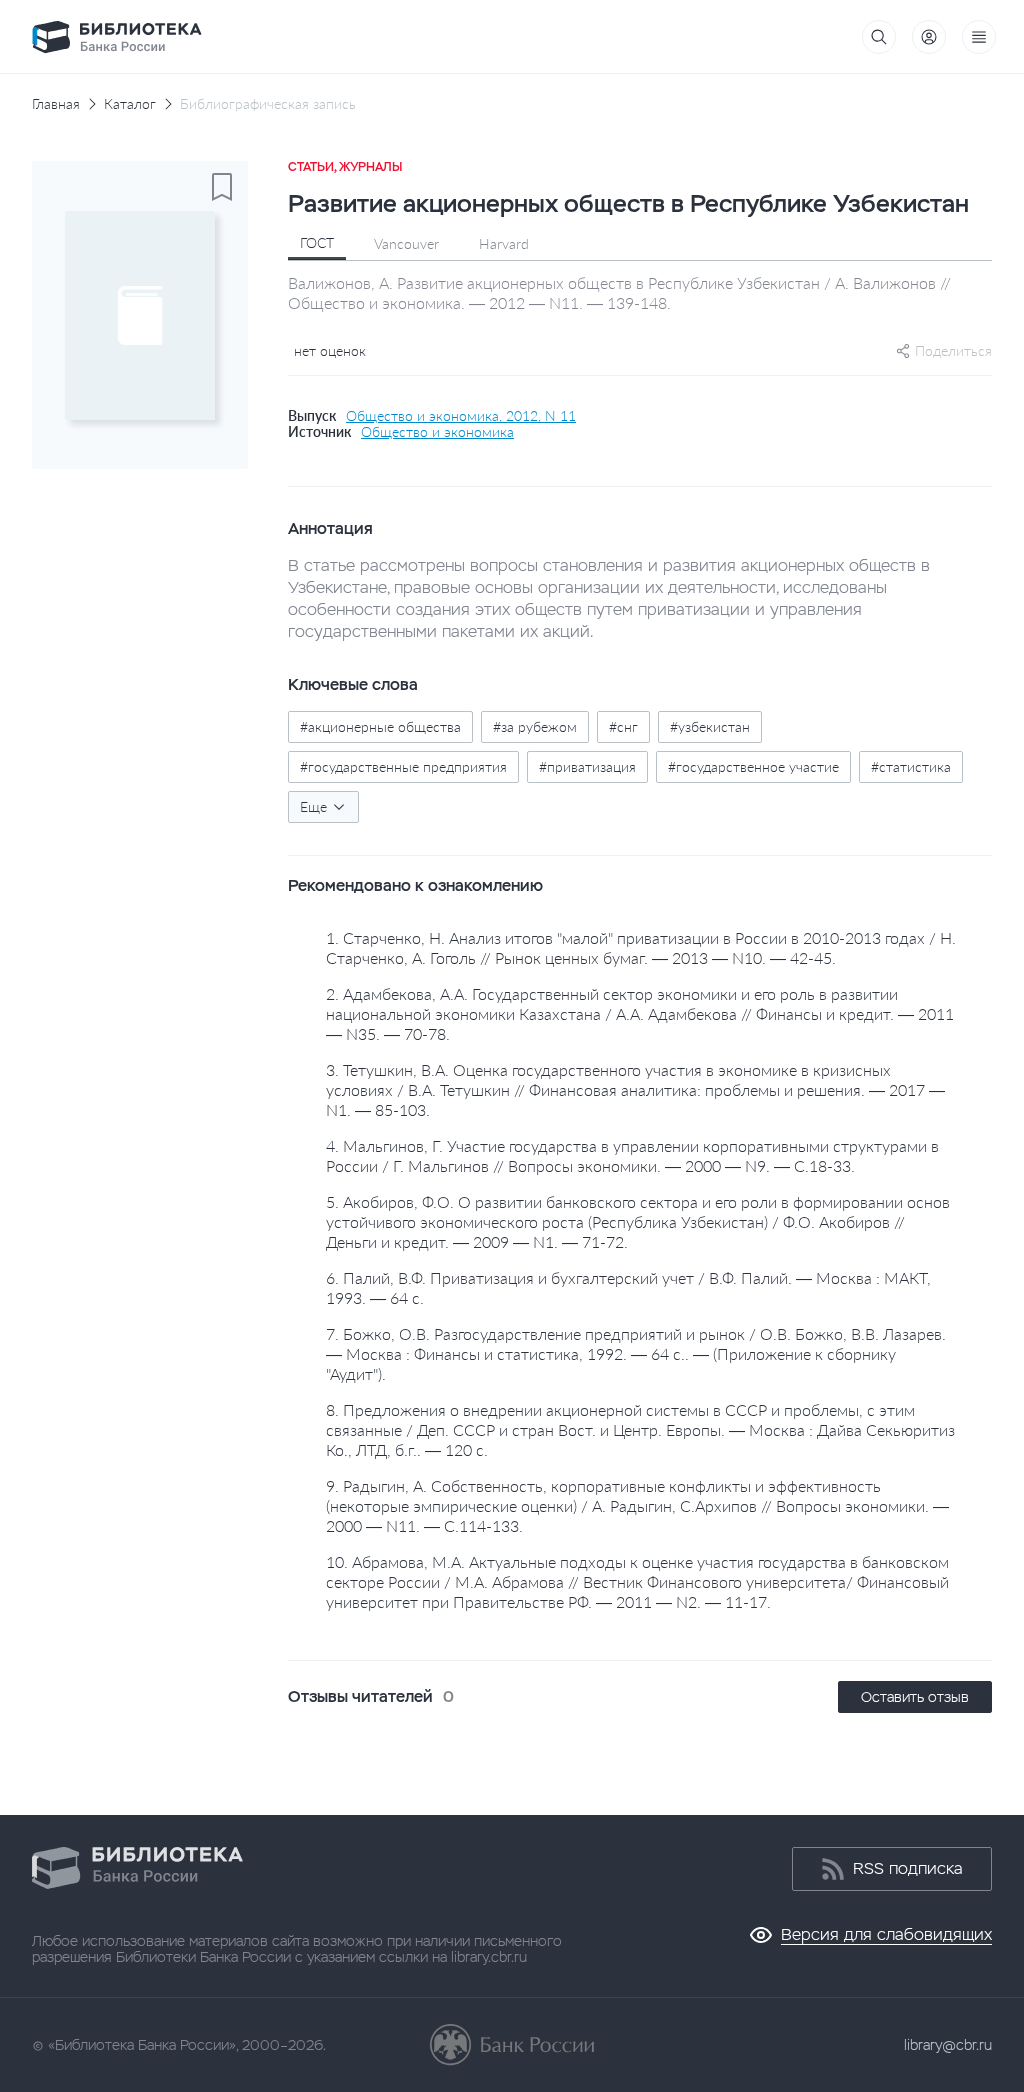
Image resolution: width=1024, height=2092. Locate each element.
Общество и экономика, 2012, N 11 (461, 416)
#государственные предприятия (403, 766)
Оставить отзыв (915, 1697)
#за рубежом (535, 726)
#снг (623, 726)
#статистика (911, 766)
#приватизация (587, 766)
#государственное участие (753, 766)
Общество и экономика (437, 432)
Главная (56, 104)
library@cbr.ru (948, 2045)
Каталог (130, 104)
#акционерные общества (380, 726)
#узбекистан (710, 726)
